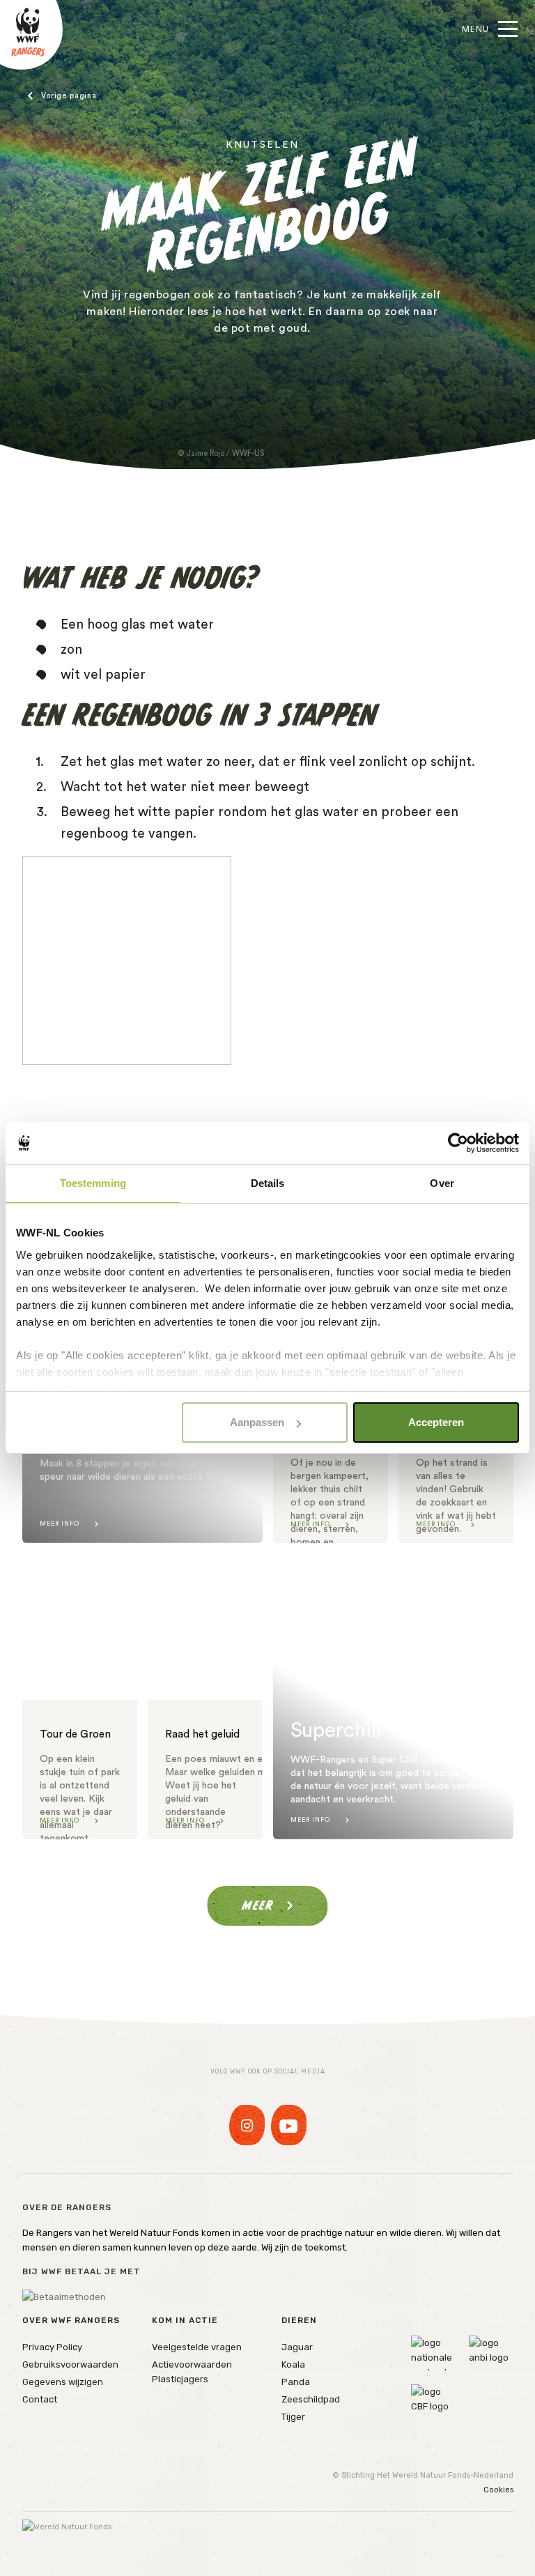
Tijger (293, 2417)
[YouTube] (289, 2125)
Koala (293, 2364)
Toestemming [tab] (93, 1183)
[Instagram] (247, 2125)
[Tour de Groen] (80, 1696)
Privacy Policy (52, 2347)
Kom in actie (185, 2320)
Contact (40, 2399)
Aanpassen (257, 1422)
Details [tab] (268, 1183)
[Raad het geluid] (205, 1696)
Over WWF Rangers (71, 2320)
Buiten (62, 96)
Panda (296, 2382)
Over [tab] (442, 1183)
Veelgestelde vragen (197, 2347)
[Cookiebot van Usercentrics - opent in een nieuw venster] (458, 1143)
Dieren (299, 2320)
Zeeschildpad (311, 2399)
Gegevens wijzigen (63, 2382)
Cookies (498, 2490)
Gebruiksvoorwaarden (70, 2364)
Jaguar (297, 2347)
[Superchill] (393, 1696)
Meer (258, 1905)
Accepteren (436, 1422)
